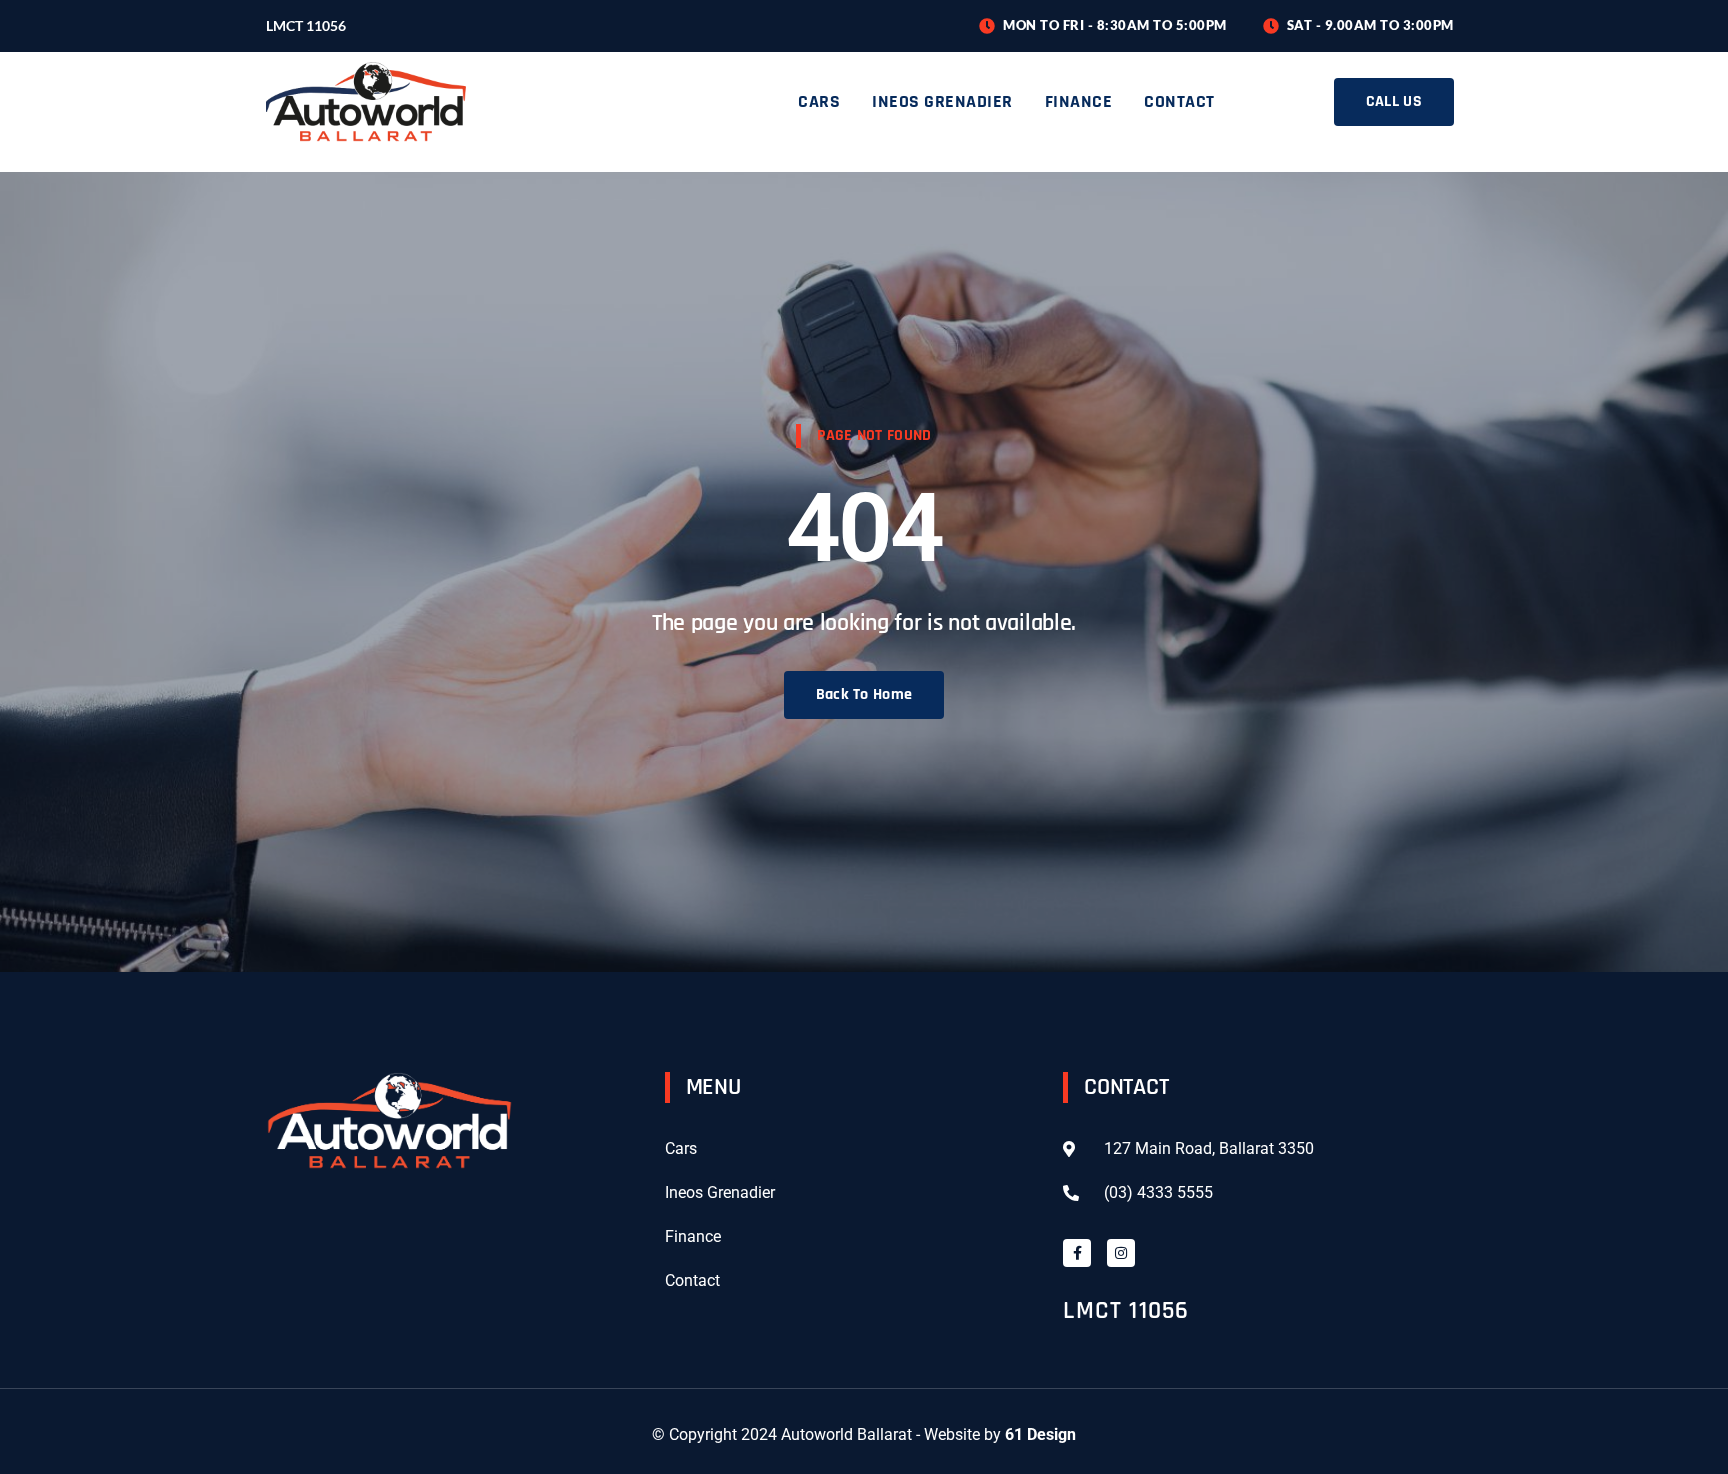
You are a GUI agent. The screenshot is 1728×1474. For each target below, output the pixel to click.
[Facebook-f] (1077, 1253)
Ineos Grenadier (942, 101)
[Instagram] (1121, 1253)
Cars (819, 101)
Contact (1179, 101)
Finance (1079, 101)
